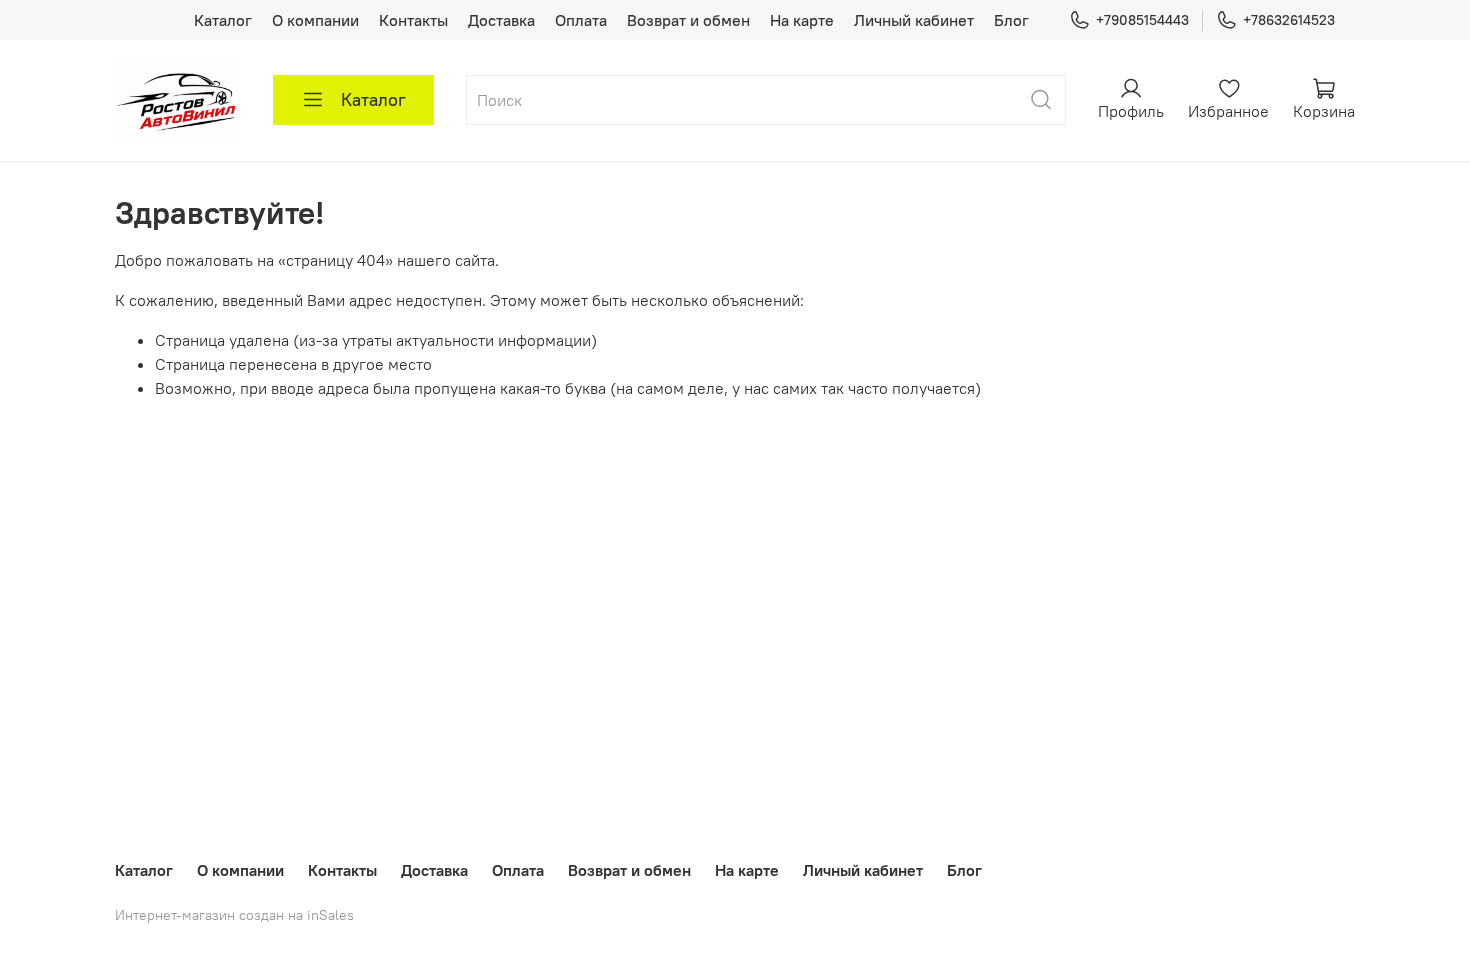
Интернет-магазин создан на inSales (234, 915)
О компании (315, 20)
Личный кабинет (914, 20)
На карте (802, 20)
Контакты (413, 20)
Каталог (223, 20)
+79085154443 (1142, 20)
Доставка (501, 20)
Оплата (581, 20)
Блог (1011, 20)
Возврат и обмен (688, 20)
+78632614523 (1289, 20)
